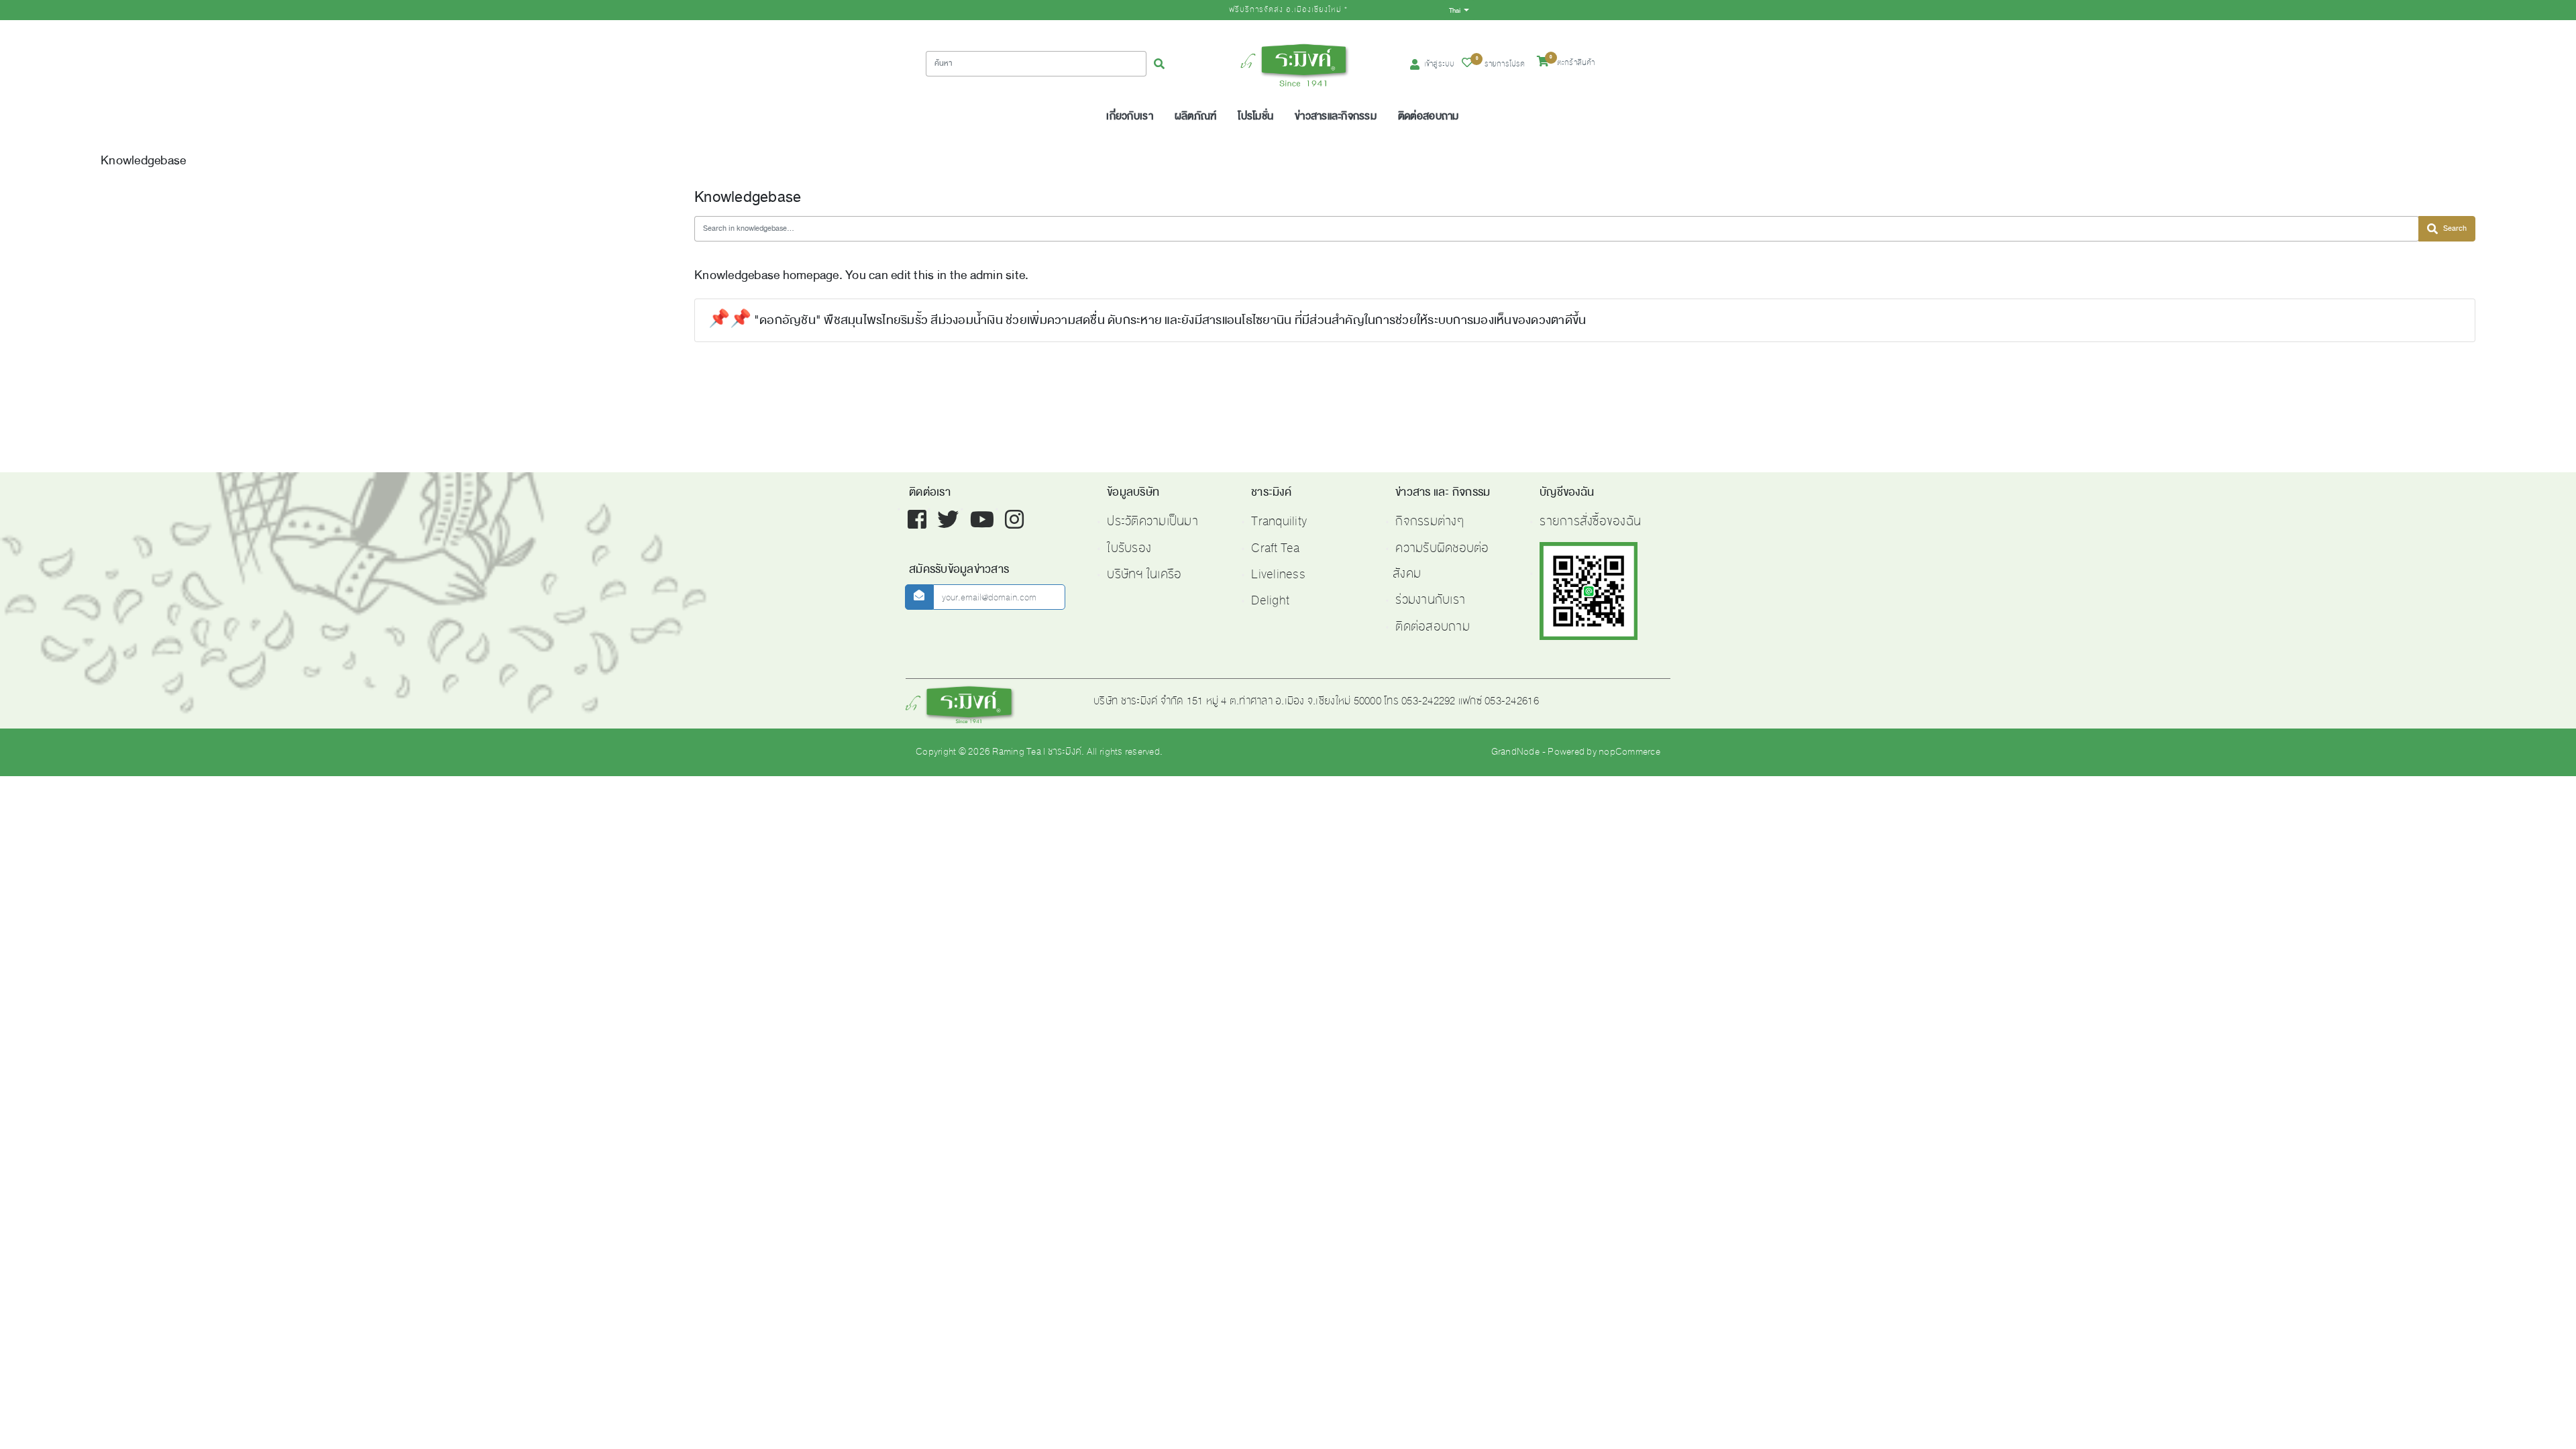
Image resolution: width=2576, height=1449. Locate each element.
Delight (1270, 600)
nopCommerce (1629, 752)
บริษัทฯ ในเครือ (1144, 574)
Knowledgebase (143, 160)
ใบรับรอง (1129, 548)
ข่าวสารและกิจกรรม (1336, 116)
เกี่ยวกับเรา (1129, 116)
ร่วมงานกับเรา (1430, 600)
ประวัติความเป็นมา (1152, 521)
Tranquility (1279, 521)
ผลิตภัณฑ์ (1196, 116)
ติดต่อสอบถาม (1429, 116)
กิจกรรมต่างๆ (1430, 521)
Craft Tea (1275, 548)
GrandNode (1515, 752)
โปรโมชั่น (1255, 116)
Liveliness (1278, 574)
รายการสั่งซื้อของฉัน (1590, 521)
